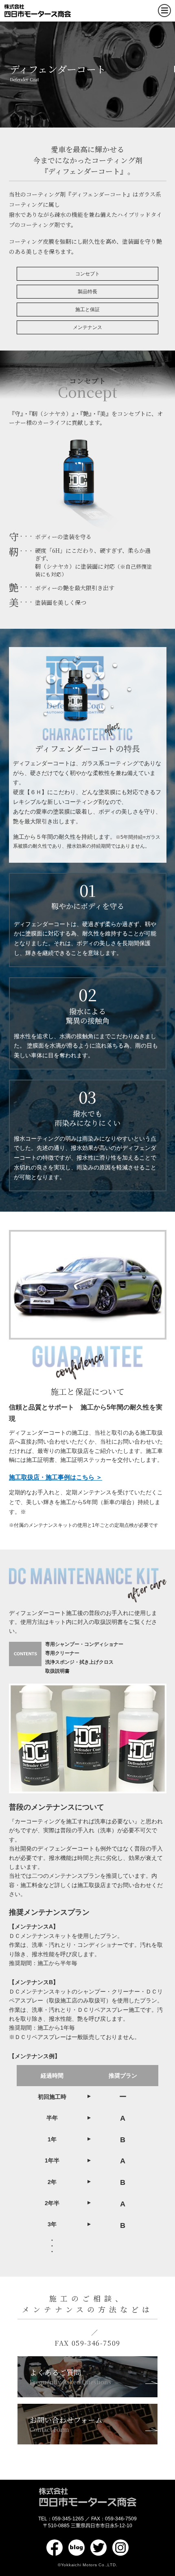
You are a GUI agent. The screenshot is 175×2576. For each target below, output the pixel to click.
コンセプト (87, 274)
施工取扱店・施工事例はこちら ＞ (56, 1477)
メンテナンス (87, 327)
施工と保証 (87, 310)
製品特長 (87, 292)
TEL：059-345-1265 (61, 2519)
